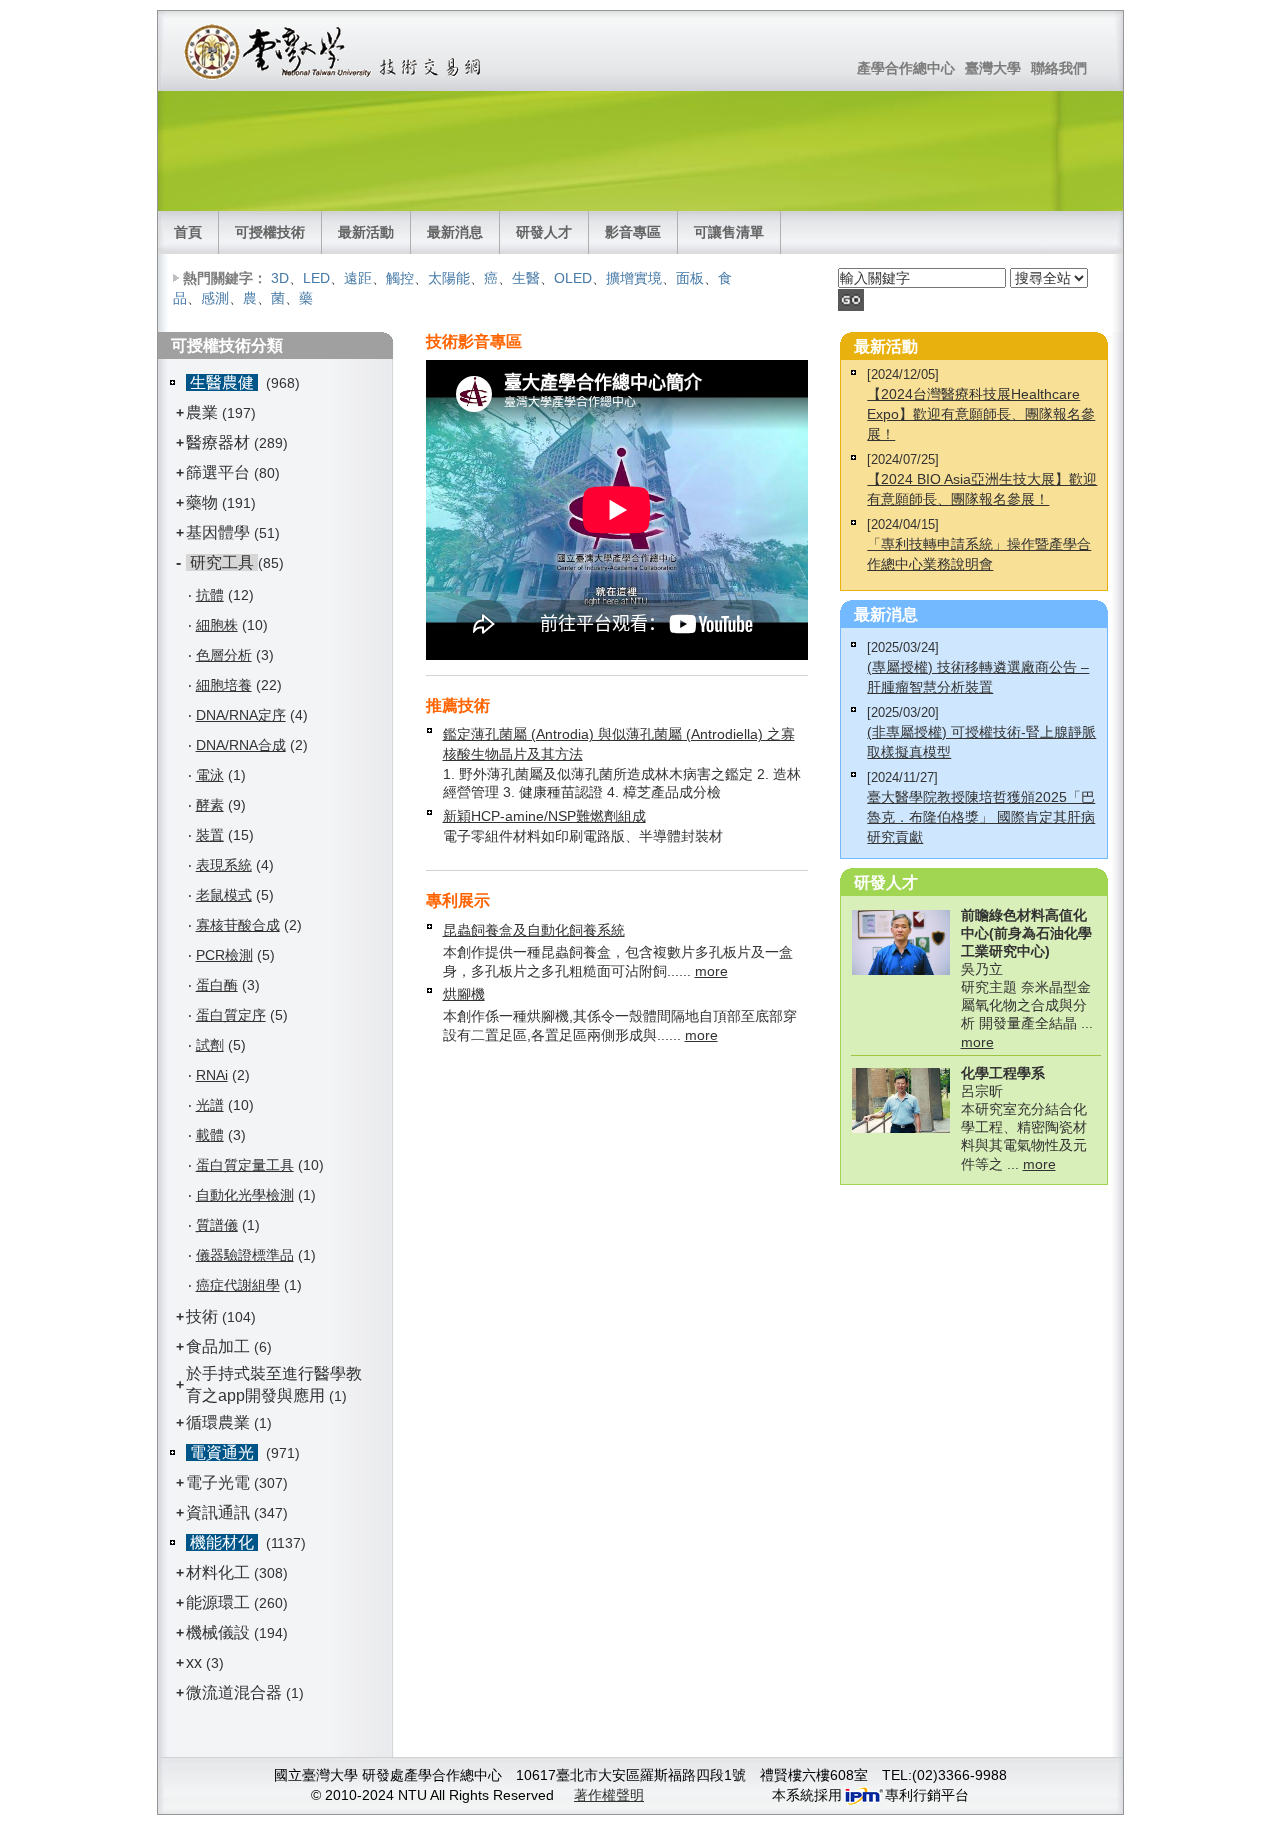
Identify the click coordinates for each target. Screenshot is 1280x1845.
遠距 (358, 278)
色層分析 (224, 655)
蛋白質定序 (231, 1015)
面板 (690, 278)
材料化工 (218, 1572)
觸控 (400, 278)
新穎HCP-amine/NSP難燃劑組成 (544, 816)
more (711, 971)
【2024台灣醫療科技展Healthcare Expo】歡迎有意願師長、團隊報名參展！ (981, 414)
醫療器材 (220, 442)
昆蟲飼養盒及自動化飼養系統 (534, 930)
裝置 (210, 835)
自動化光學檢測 (245, 1195)
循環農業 (218, 1422)
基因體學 (218, 532)
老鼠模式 (224, 895)
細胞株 (217, 625)
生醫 (526, 278)
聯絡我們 (1059, 68)
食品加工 (218, 1346)
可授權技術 (270, 232)
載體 (210, 1135)
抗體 (210, 595)
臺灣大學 (993, 68)
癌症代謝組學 (238, 1285)
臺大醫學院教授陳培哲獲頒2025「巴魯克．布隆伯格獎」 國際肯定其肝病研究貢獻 (981, 817)
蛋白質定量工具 (245, 1165)
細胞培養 (224, 685)
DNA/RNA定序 (241, 715)
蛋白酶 (217, 985)
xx (194, 1662)
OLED (573, 278)
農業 (202, 412)
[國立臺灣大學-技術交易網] (334, 51)
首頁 (188, 232)
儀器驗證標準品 (245, 1255)
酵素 (210, 805)
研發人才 (544, 232)
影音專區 (633, 232)
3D (280, 278)
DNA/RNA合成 (241, 745)
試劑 (210, 1045)
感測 (215, 298)
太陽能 (449, 278)
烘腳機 (464, 994)
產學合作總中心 (906, 68)
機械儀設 (218, 1632)
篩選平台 (218, 472)
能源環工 (218, 1602)
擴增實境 (634, 278)
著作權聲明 (609, 1795)
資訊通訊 (218, 1512)
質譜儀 (217, 1225)
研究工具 (222, 562)
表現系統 (224, 865)
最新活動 (366, 232)
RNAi (212, 1075)
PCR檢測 (224, 955)
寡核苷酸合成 (238, 925)
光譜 (210, 1105)
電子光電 (218, 1482)
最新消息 (455, 232)
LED (316, 278)
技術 (202, 1316)
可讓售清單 (729, 232)
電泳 (210, 775)
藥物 (202, 502)
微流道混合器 (234, 1692)
